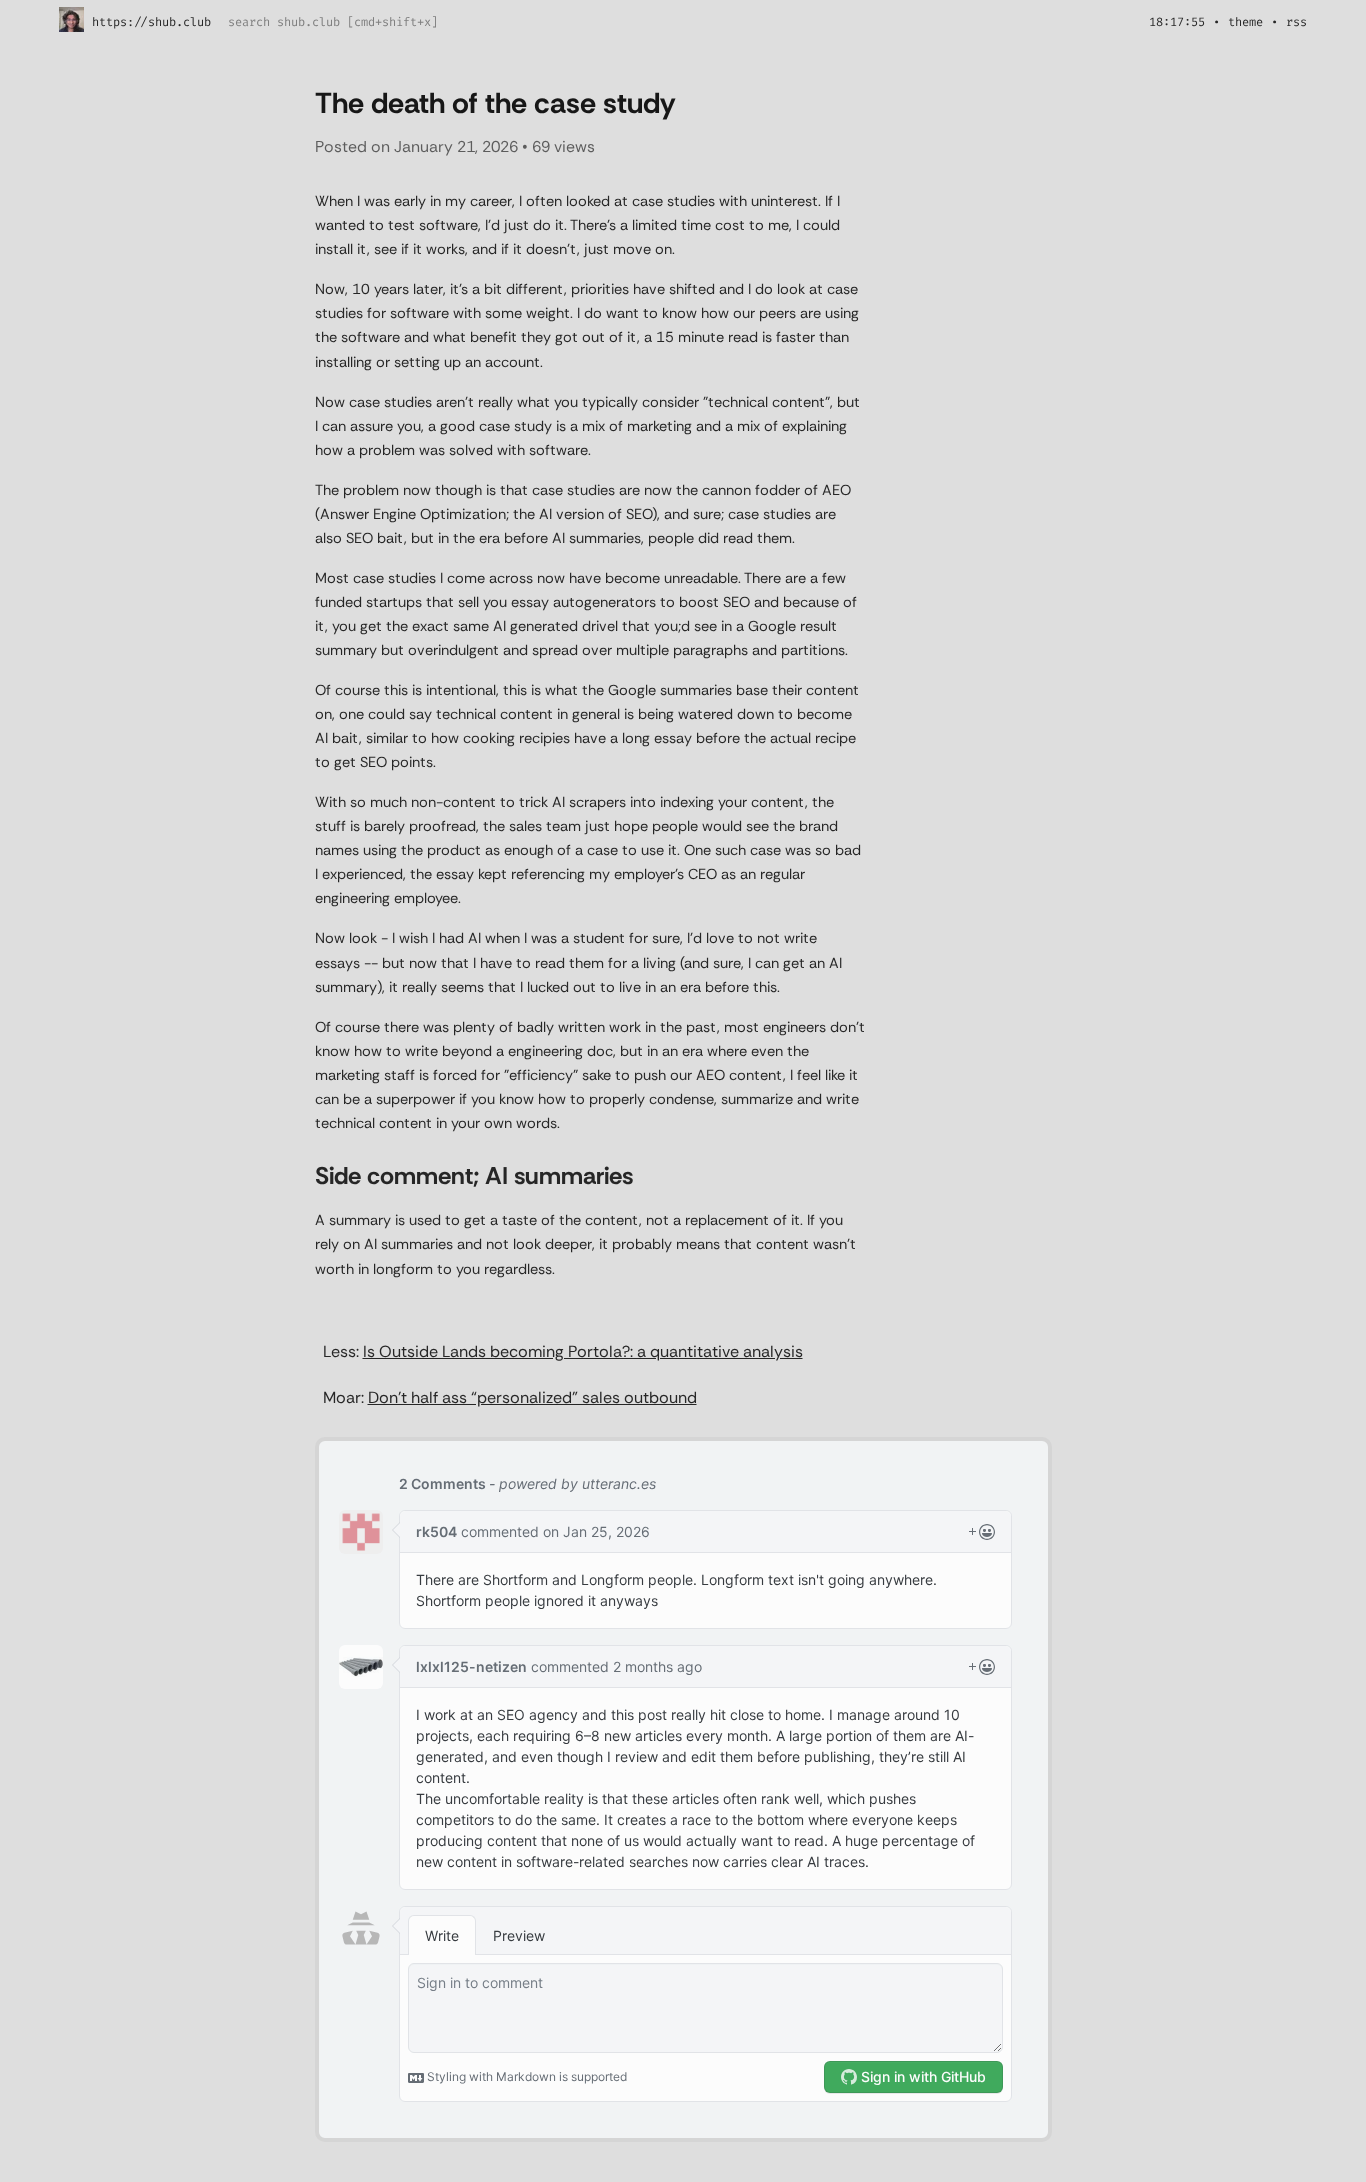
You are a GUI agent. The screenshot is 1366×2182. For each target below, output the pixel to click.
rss (1296, 22)
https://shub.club (151, 22)
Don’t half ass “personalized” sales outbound (532, 1397)
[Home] (71, 28)
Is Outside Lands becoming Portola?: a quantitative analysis (583, 1351)
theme (1245, 22)
